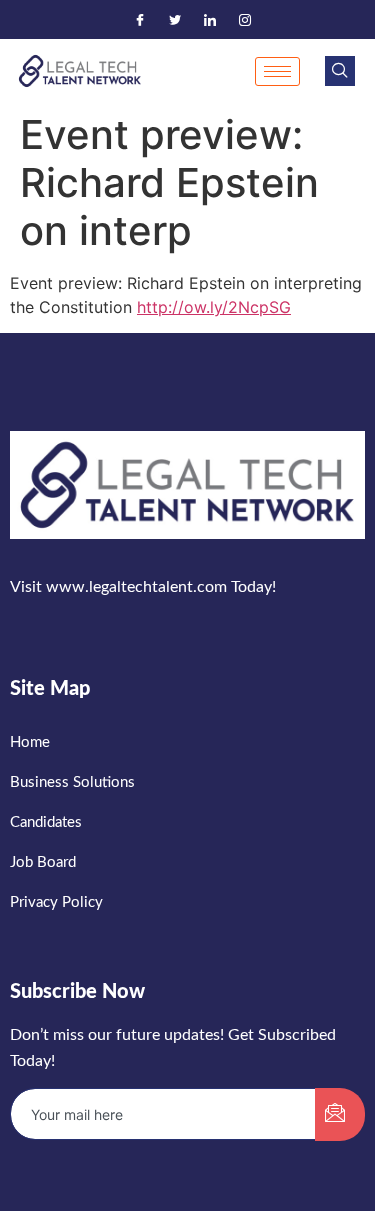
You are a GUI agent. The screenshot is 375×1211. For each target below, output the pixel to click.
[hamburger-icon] (277, 71)
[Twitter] (175, 20)
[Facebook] (140, 20)
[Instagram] (245, 20)
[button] (340, 71)
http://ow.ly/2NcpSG (214, 307)
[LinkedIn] (210, 20)
